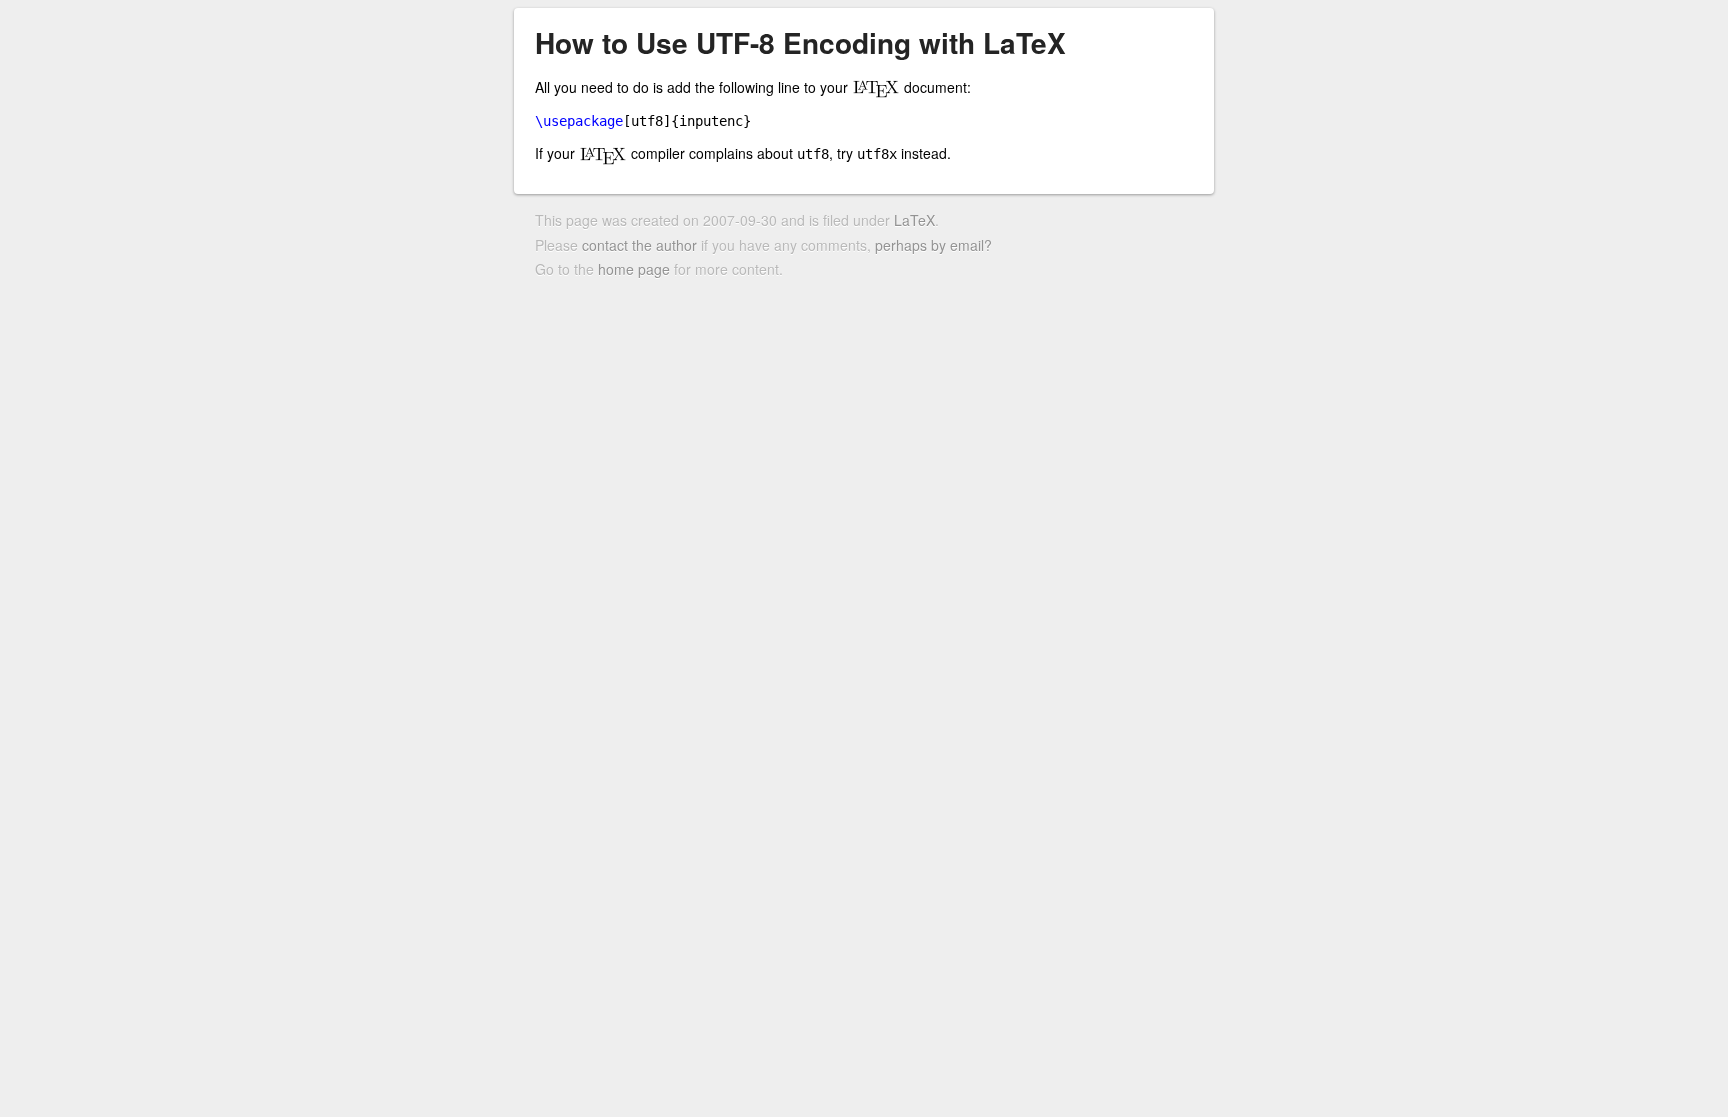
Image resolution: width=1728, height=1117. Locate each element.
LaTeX (914, 220)
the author (664, 245)
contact (605, 245)
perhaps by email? (933, 245)
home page (634, 269)
